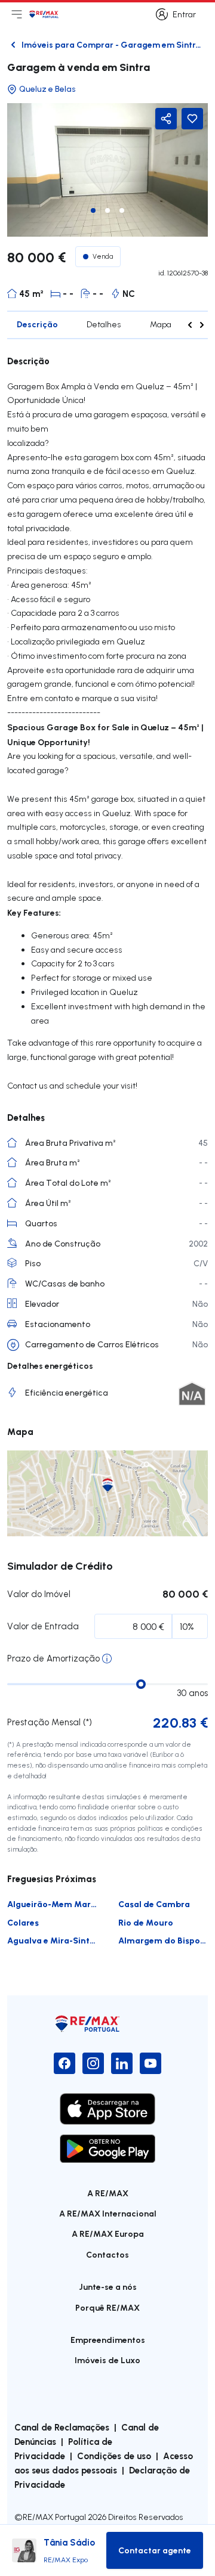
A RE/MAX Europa (108, 2234)
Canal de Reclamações (62, 2427)
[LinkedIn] (122, 2063)
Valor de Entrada (43, 1626)
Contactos (107, 2254)
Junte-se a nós (108, 2287)
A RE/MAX (108, 2193)
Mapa (161, 324)
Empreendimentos (108, 2340)
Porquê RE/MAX (107, 2307)
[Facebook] (64, 2063)
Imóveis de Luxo (107, 2360)
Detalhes (104, 324)
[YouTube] (150, 2063)
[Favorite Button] (192, 119)
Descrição (37, 324)
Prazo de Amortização (53, 1658)
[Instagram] (93, 2063)
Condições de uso (114, 2456)
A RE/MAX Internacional (108, 2213)
